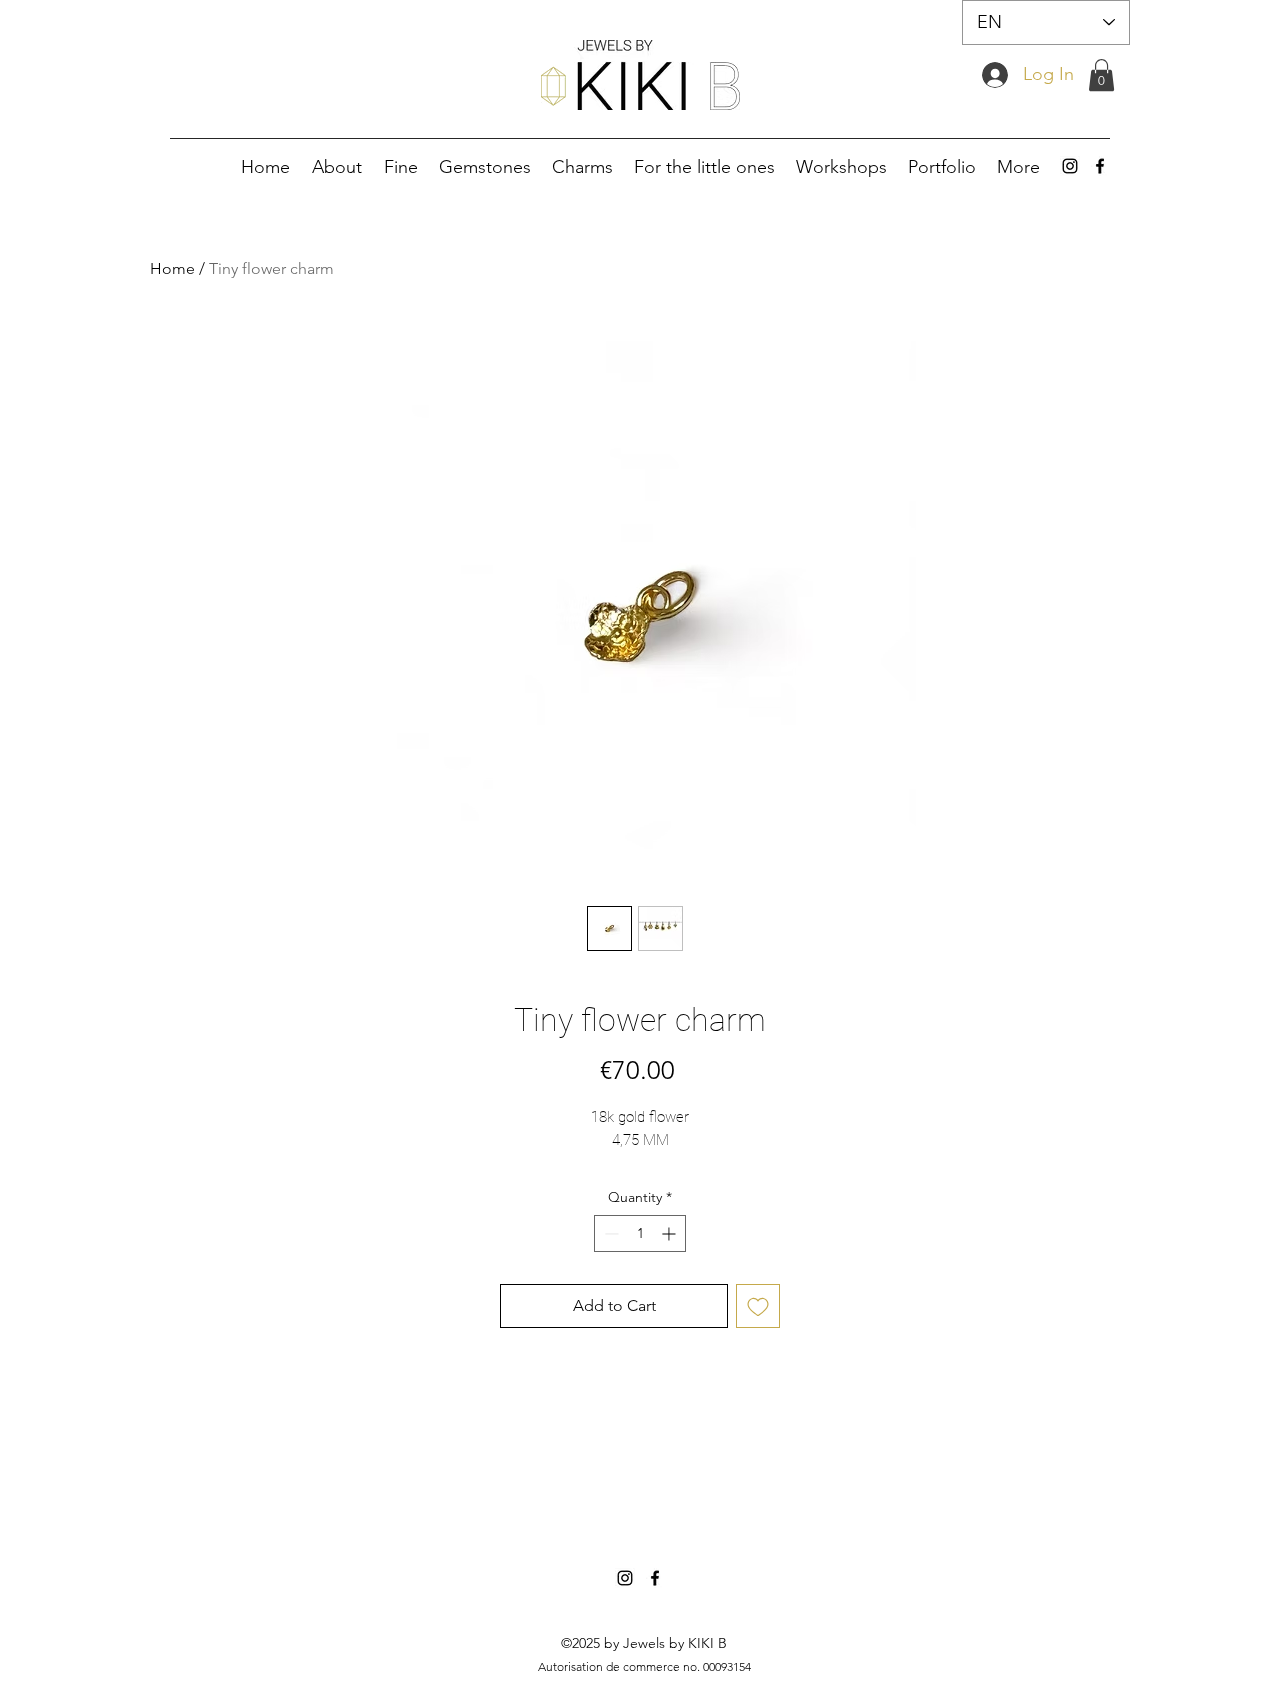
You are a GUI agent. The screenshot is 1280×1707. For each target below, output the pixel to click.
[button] (1101, 75)
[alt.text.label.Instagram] (1070, 166)
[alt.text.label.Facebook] (1100, 166)
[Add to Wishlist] (758, 1306)
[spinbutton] (640, 1233)
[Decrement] (609, 1233)
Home (172, 268)
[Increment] (670, 1233)
